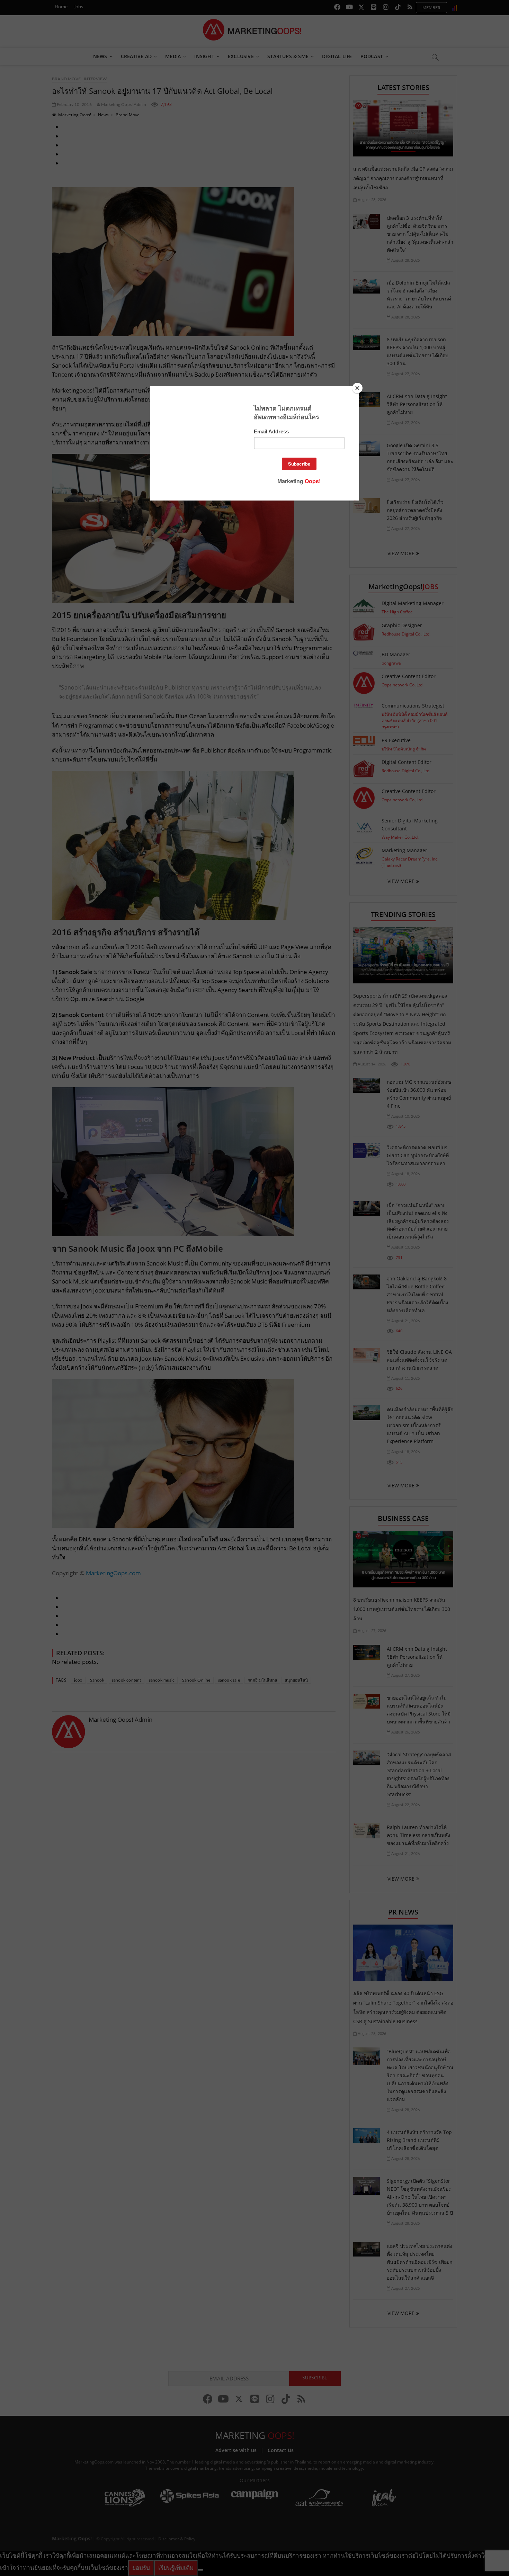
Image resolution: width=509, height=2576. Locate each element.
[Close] (357, 388)
